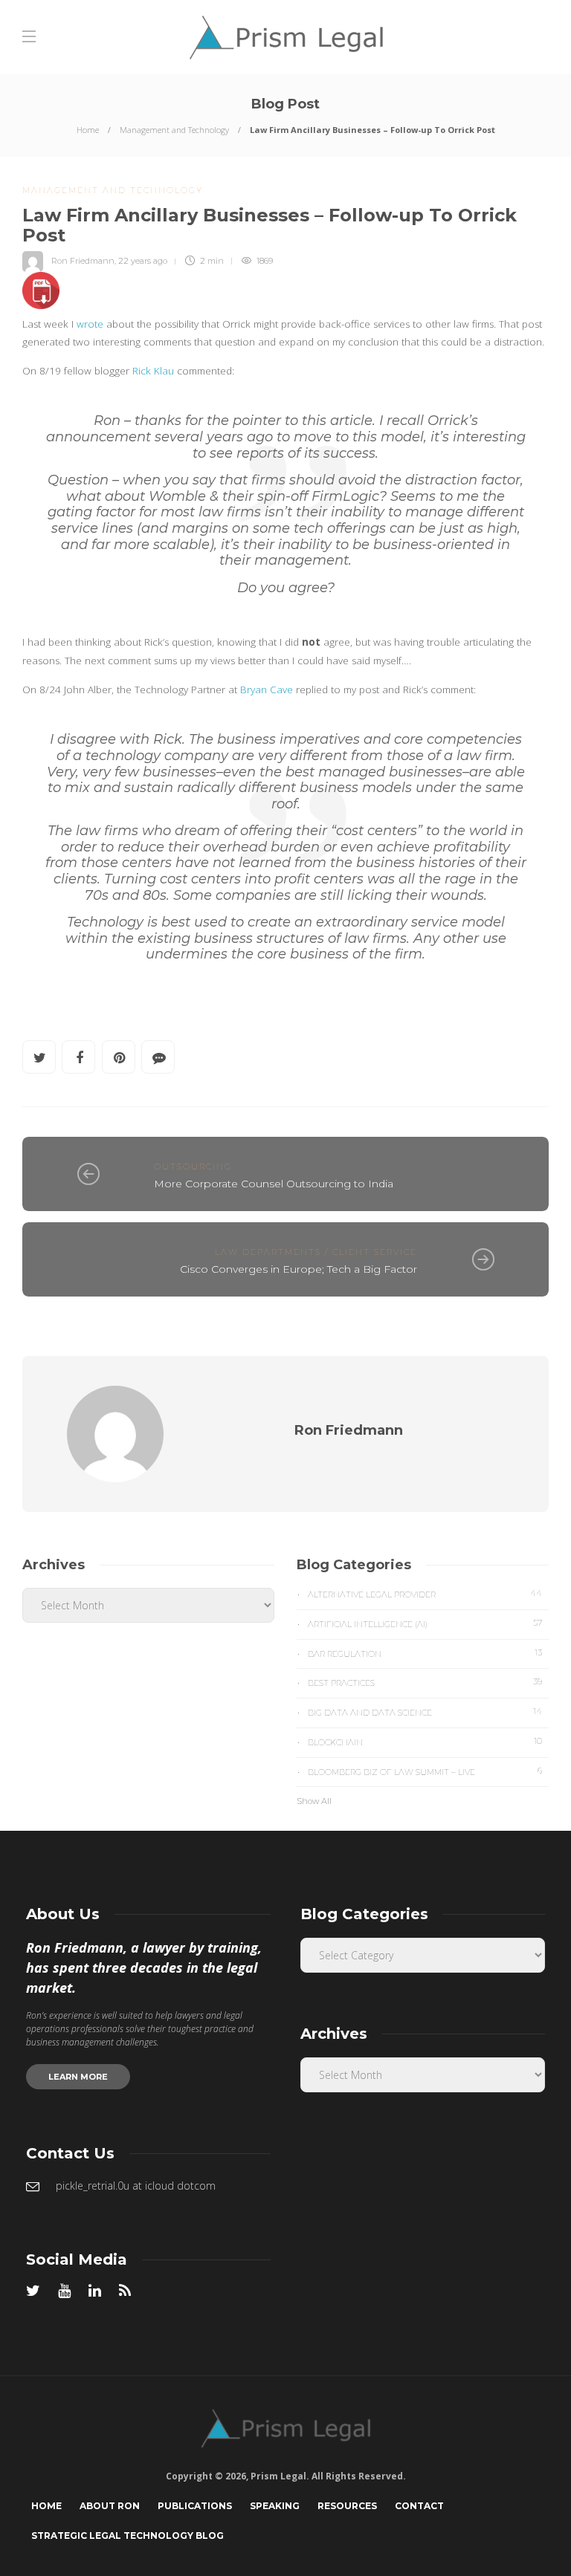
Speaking (275, 2506)
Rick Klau (153, 371)
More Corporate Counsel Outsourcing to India (274, 1184)
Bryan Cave (267, 690)
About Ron (110, 2506)
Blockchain (425, 1742)
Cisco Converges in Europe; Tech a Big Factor (299, 1269)
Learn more (78, 2077)
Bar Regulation (425, 1653)
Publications (195, 2506)
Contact (419, 2506)
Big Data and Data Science (425, 1712)
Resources (347, 2506)
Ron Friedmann (83, 261)
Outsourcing (193, 1167)
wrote (90, 324)
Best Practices (425, 1682)
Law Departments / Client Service (316, 1252)
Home (88, 130)
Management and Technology (174, 130)
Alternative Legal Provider (425, 1594)
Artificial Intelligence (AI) (425, 1623)
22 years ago (143, 261)
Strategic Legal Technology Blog (128, 2536)
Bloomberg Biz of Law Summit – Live (425, 1771)
